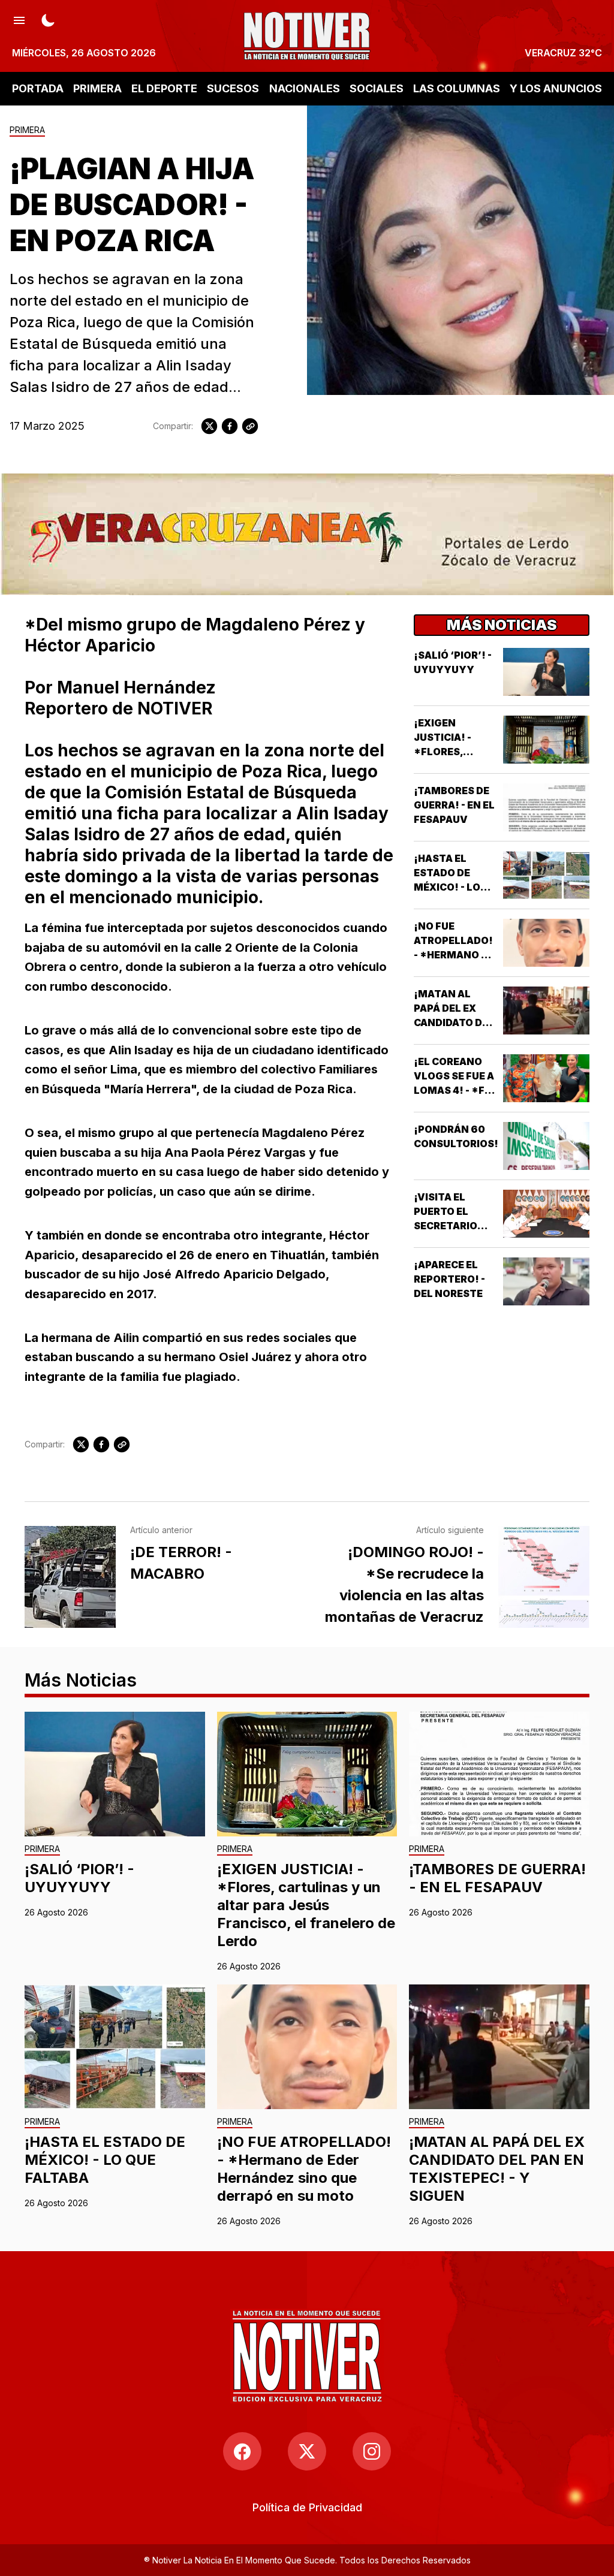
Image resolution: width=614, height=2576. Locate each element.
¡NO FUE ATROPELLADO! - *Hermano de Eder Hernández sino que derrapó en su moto (304, 2169)
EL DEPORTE (164, 88)
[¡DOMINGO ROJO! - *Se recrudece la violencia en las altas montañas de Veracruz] (544, 1577)
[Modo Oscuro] (48, 19)
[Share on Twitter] (209, 426)
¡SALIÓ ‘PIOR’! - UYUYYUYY (79, 1878)
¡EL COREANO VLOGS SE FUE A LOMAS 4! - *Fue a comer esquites (456, 1090)
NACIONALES (305, 88)
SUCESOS (233, 88)
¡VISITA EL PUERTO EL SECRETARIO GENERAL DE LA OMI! (452, 1226)
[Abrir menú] (19, 19)
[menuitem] (307, 2507)
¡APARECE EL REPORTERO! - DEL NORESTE (449, 1279)
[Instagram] (372, 2451)
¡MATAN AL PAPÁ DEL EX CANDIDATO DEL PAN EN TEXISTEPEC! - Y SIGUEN (497, 2169)
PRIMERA (97, 88)
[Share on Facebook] (230, 426)
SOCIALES (377, 88)
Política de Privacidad (307, 2507)
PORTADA (38, 88)
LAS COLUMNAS (457, 88)
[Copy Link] (250, 426)
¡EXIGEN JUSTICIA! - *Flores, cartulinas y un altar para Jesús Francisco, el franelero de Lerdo (306, 1905)
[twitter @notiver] (307, 2451)
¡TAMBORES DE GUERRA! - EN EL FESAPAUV (454, 805)
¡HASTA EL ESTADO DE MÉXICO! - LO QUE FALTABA (105, 2160)
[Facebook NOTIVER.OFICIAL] (242, 2451)
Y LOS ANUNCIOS (556, 88)
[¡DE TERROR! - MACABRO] (70, 1577)
